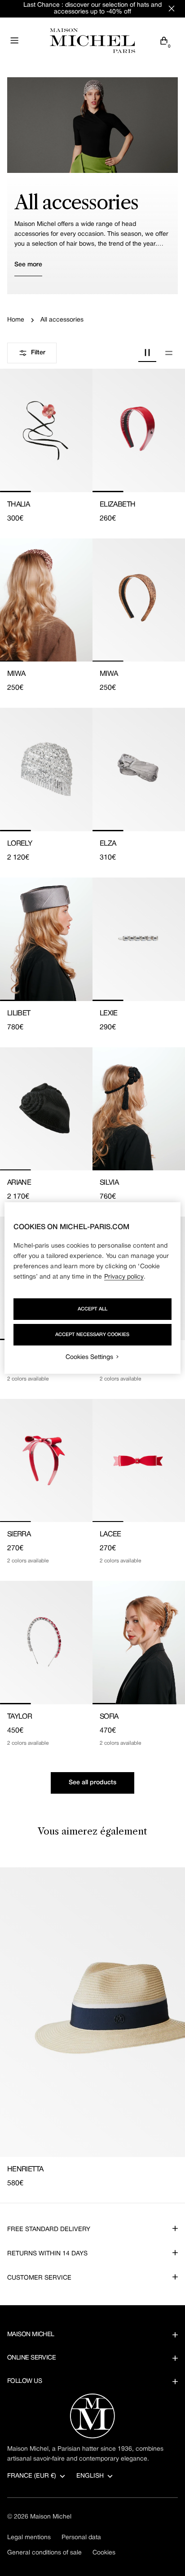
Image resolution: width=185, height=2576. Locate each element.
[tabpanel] (92, 2028)
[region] (92, 1288)
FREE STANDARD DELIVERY (49, 2230)
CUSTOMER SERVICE (39, 2278)
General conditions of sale (44, 2553)
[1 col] (169, 353)
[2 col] (147, 353)
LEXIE (109, 1014)
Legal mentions (29, 2538)
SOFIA (109, 1717)
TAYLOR (20, 1717)
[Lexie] (139, 939)
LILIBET (19, 1014)
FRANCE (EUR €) (32, 2476)
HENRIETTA (25, 2170)
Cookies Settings (89, 1357)
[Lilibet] (46, 939)
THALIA (18, 505)
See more (28, 265)
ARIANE (19, 1183)
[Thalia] (46, 430)
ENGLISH (90, 2476)
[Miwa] (46, 600)
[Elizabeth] (139, 430)
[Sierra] (46, 1461)
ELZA (108, 844)
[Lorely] (46, 770)
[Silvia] (139, 1109)
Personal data (81, 2538)
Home (16, 320)
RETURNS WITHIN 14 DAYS (47, 2254)
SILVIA (109, 1183)
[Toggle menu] (14, 40)
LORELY (20, 844)
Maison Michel (51, 2517)
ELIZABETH (117, 505)
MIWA (16, 674)
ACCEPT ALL (92, 1309)
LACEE (110, 1535)
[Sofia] (139, 1643)
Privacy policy (124, 1277)
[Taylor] (46, 1643)
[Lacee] (139, 1461)
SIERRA (19, 1535)
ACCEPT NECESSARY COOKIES (92, 1335)
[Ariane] (46, 1109)
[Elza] (139, 770)
